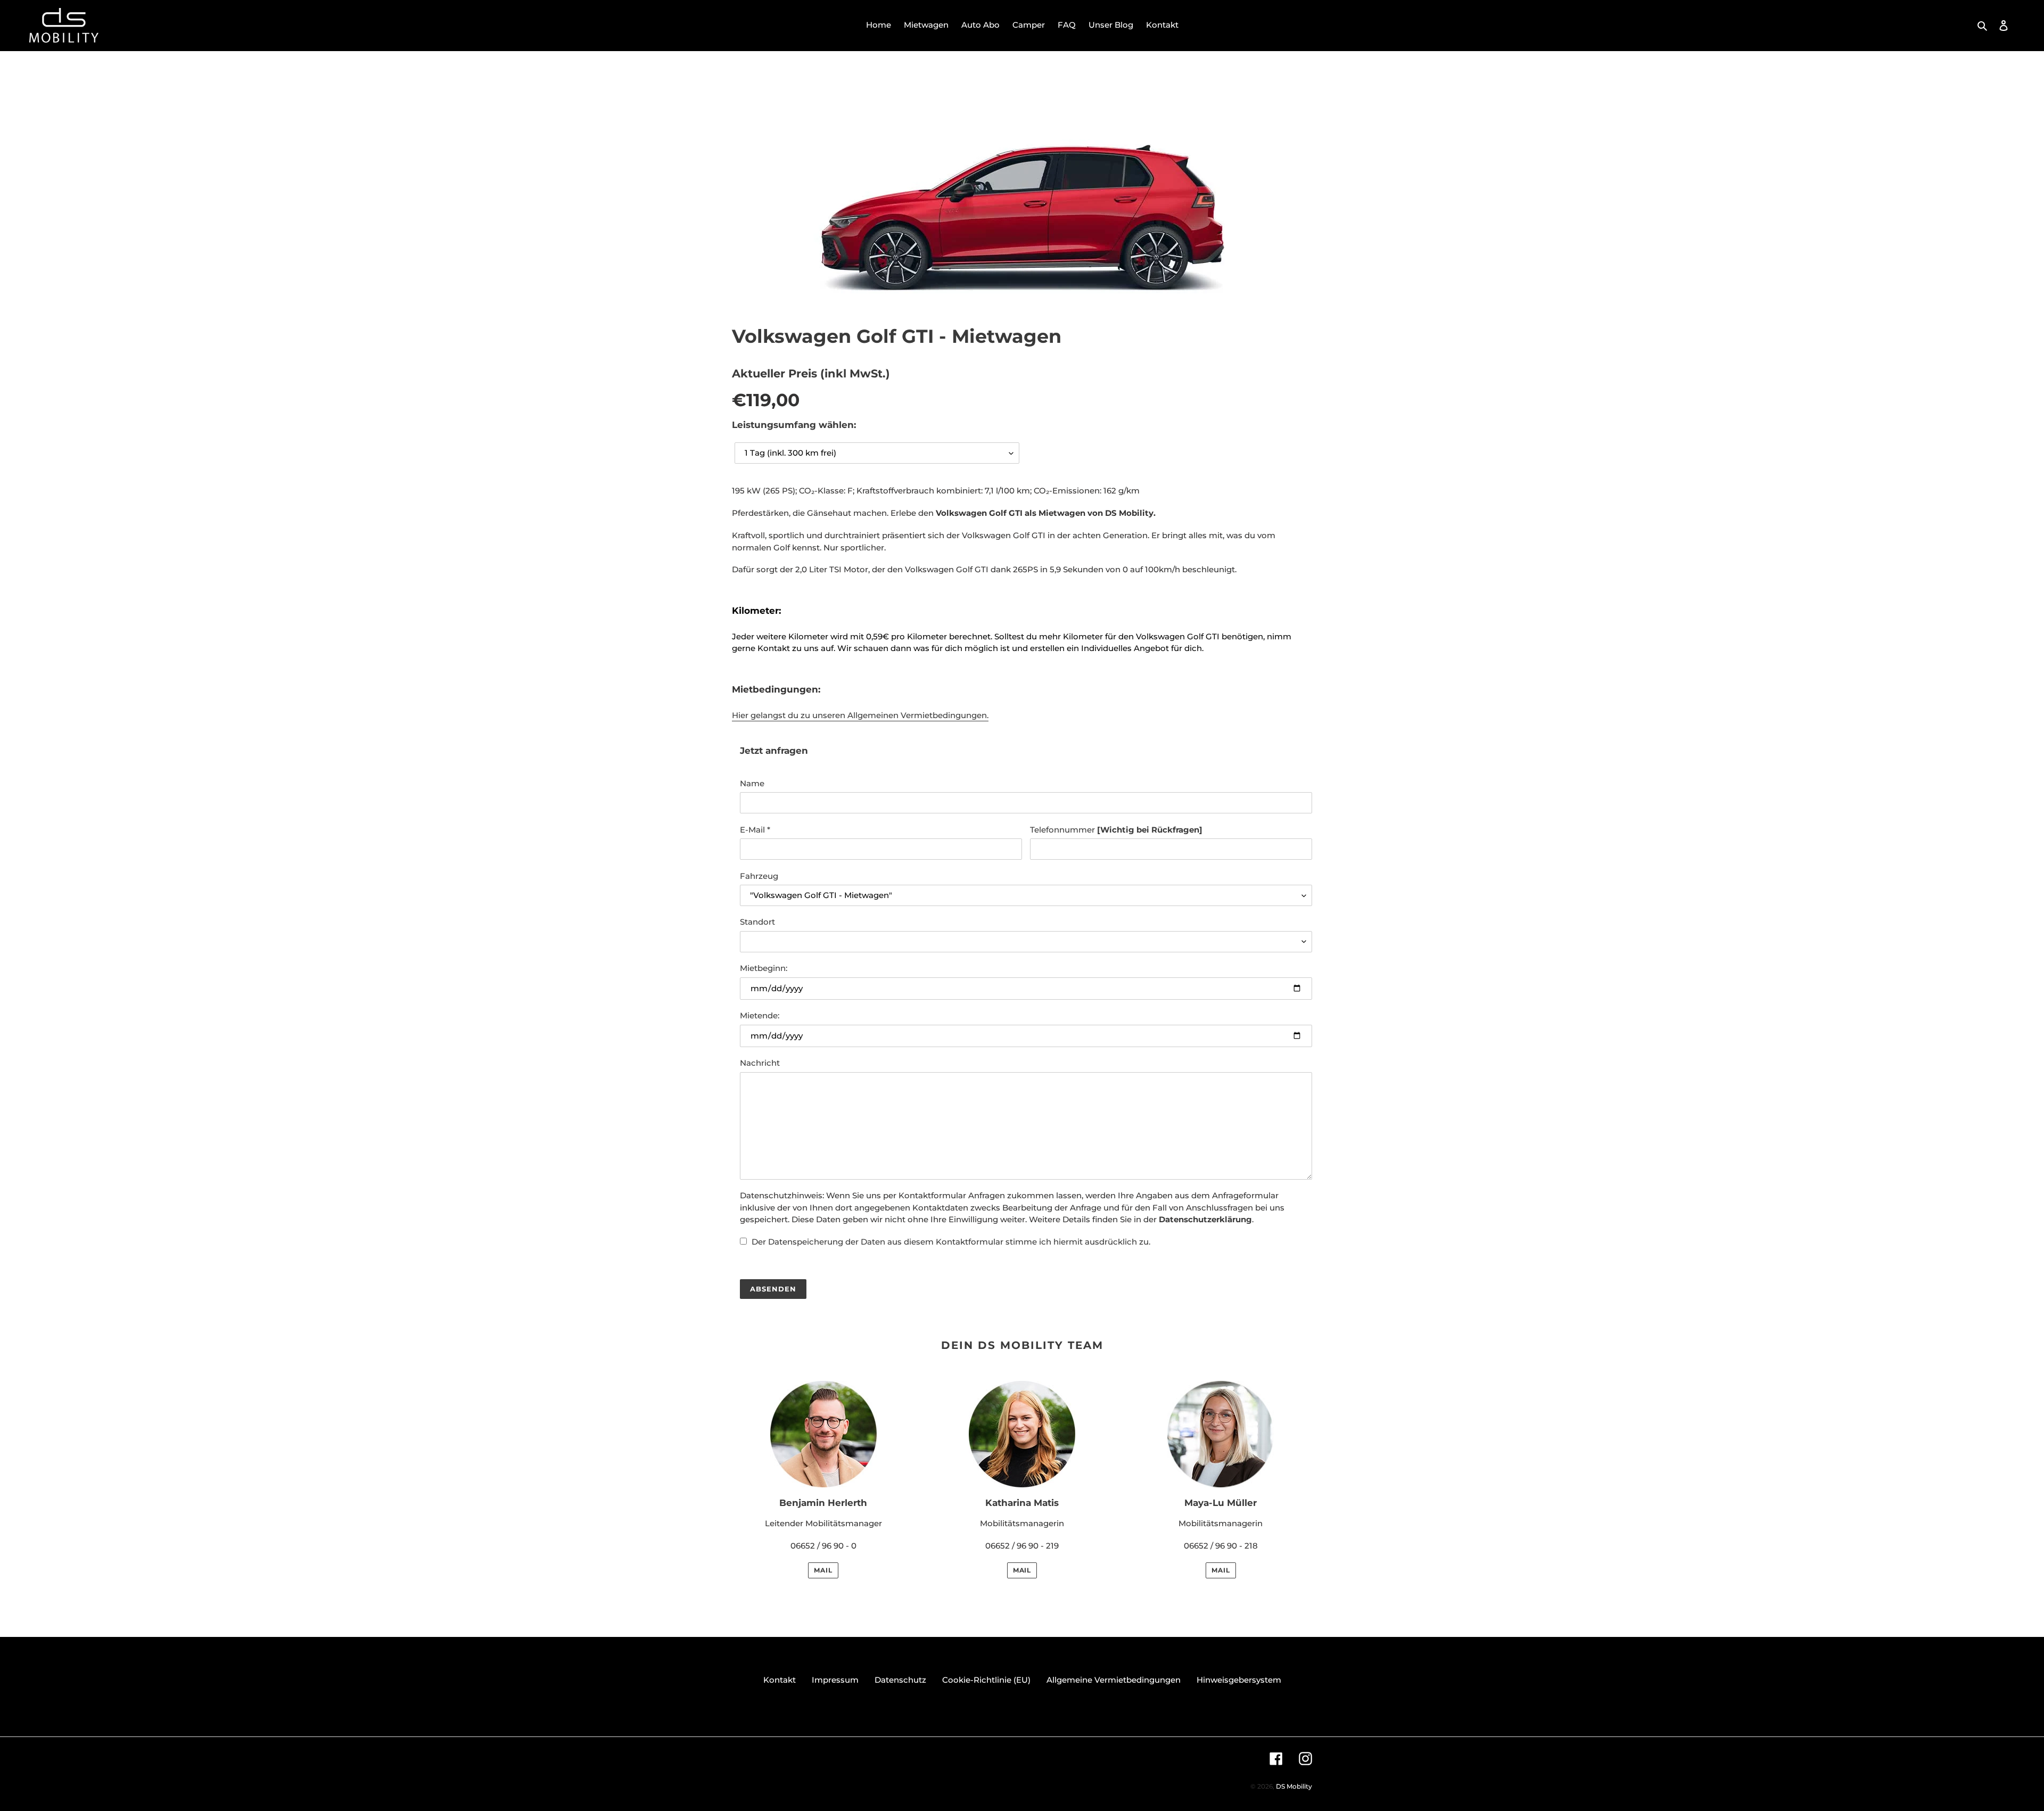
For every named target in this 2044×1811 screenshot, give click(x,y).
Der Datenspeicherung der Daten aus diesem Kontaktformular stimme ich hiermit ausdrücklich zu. (951, 1242)
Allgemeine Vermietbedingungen (1114, 1680)
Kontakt (780, 1680)
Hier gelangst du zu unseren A (860, 715)
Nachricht (760, 1063)
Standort (757, 922)
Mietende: (760, 1015)
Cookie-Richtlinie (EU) (986, 1680)
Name (752, 783)
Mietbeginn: (764, 968)
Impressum (835, 1680)
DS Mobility (1294, 1786)
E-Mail (755, 830)
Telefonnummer (1116, 830)
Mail (823, 1570)
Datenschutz (900, 1680)
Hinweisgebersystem (1239, 1680)
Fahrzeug (759, 876)
